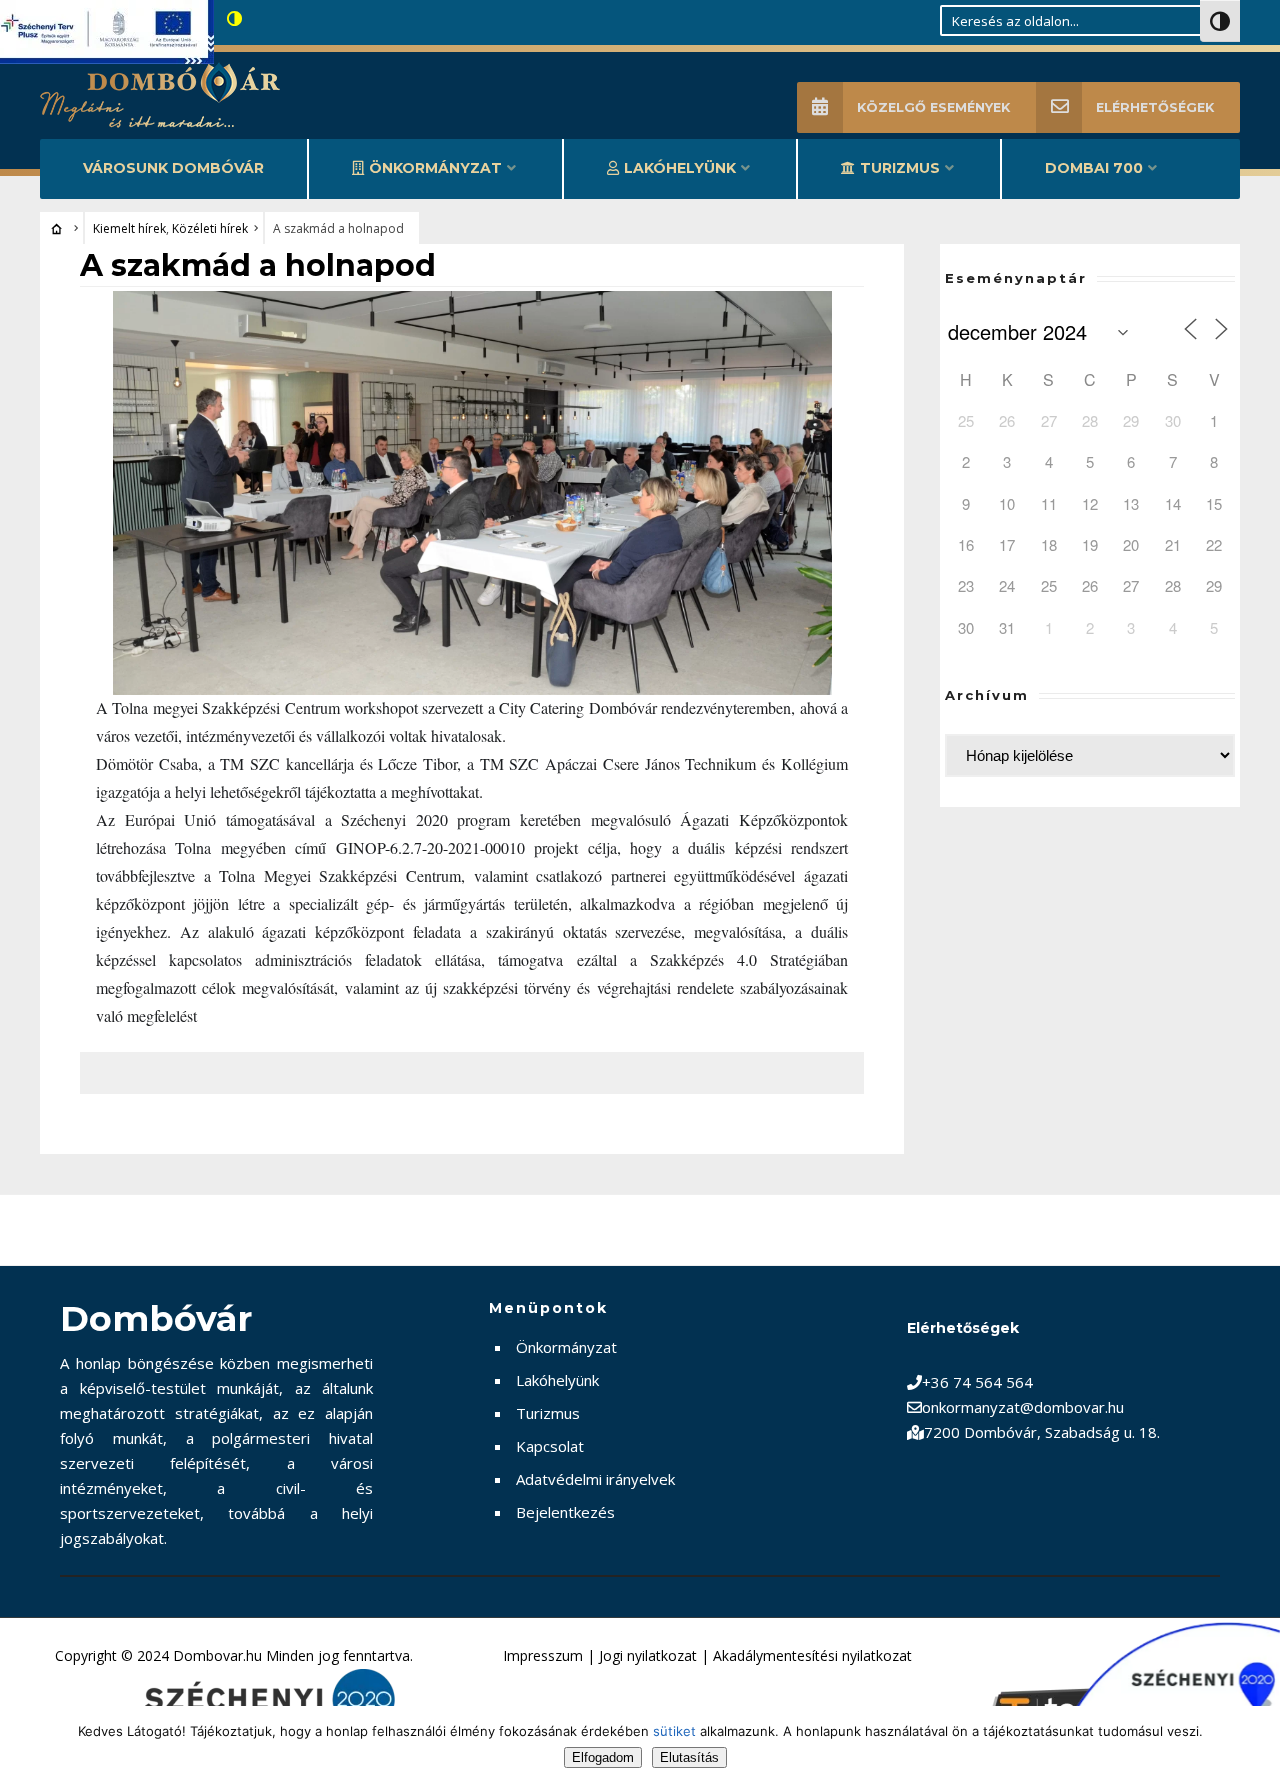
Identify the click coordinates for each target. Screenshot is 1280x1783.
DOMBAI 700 (1094, 168)
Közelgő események (933, 107)
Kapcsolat (550, 1446)
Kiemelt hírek (129, 228)
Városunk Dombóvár (173, 168)
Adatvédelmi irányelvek (595, 1479)
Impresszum (543, 1655)
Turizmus (900, 168)
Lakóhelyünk (680, 168)
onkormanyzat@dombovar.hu (1023, 1407)
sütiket (674, 1731)
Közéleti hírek (210, 228)
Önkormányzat (435, 168)
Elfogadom (603, 1757)
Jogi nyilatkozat (648, 1655)
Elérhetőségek (1155, 107)
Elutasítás (689, 1757)
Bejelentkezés (565, 1512)
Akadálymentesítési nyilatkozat (812, 1655)
